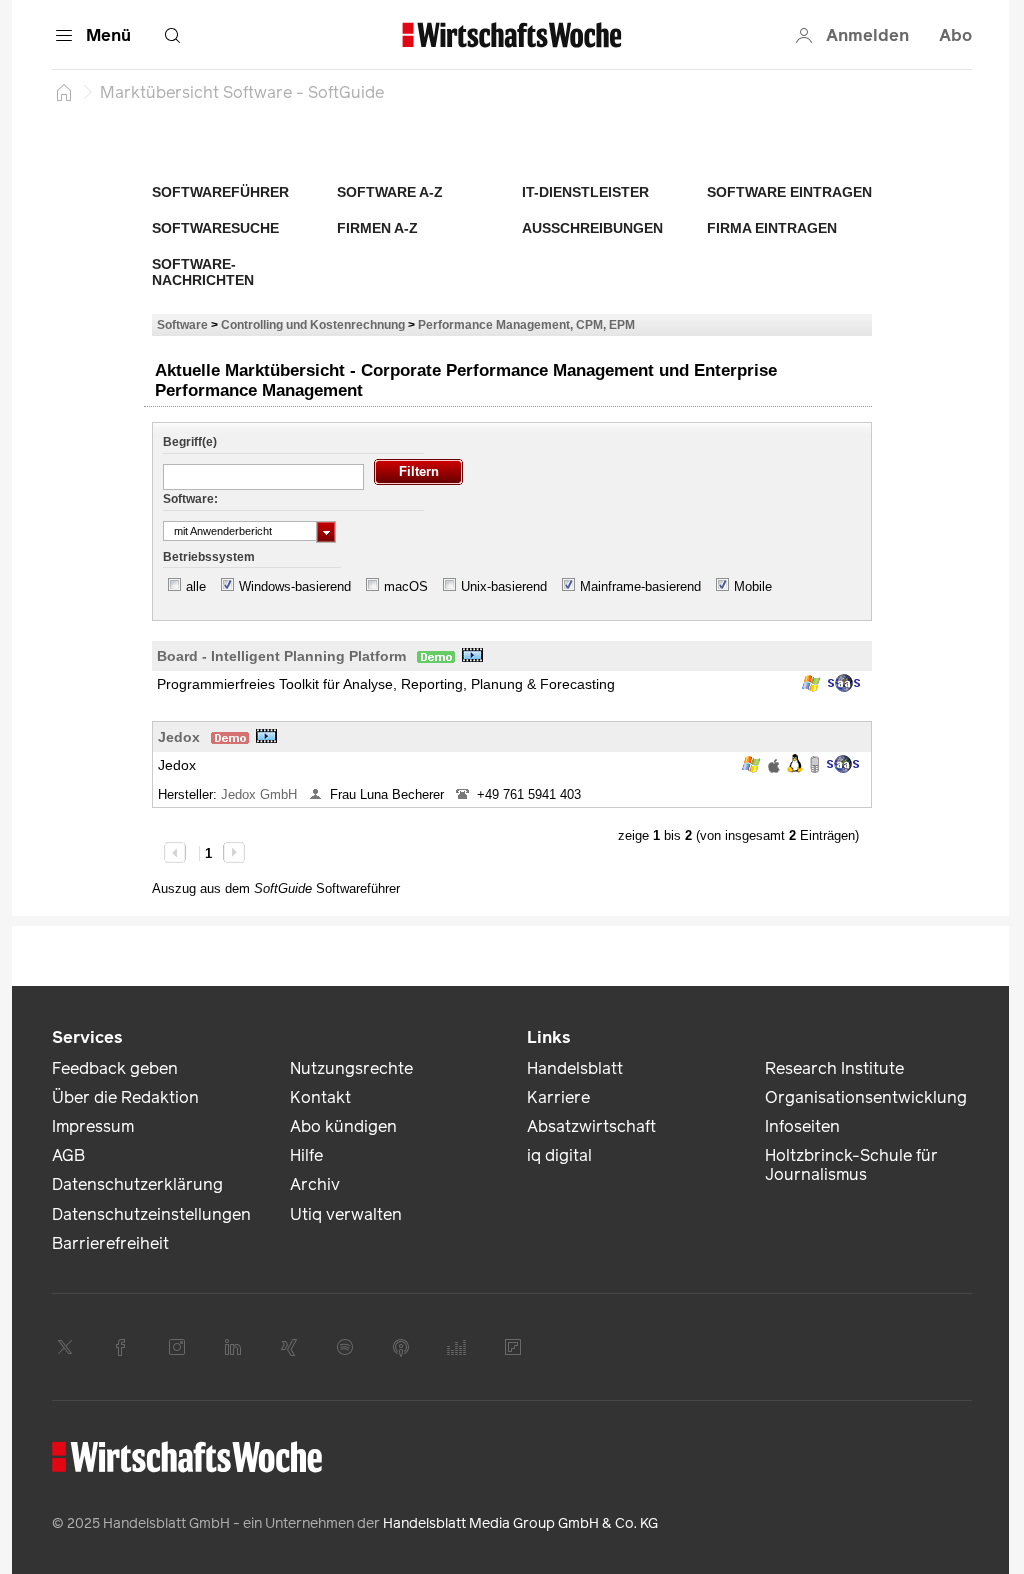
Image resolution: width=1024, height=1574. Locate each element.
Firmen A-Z (377, 228)
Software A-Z (390, 192)
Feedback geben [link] (115, 1068)
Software (182, 324)
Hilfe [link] (306, 1155)
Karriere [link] (558, 1097)
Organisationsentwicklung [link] (866, 1097)
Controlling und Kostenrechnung (313, 324)
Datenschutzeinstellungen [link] (151, 1214)
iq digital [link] (559, 1155)
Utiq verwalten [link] (346, 1214)
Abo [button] (955, 35)
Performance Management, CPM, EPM (526, 324)
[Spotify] (345, 1347)
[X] (65, 1347)
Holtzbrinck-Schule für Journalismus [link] (851, 1165)
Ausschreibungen (592, 228)
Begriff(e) (190, 442)
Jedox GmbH (261, 794)
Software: (190, 499)
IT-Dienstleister (585, 192)
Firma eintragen (772, 228)
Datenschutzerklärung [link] (137, 1184)
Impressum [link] (93, 1126)
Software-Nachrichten (203, 272)
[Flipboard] (513, 1347)
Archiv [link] (315, 1184)
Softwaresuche (215, 228)
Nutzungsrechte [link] (351, 1068)
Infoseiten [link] (802, 1126)
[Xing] (289, 1347)
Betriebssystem (209, 557)
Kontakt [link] (320, 1097)
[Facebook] (121, 1347)
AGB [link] (68, 1155)
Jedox (179, 737)
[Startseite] (64, 92)
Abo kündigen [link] (343, 1126)
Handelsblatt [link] (575, 1068)
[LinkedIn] (233, 1347)
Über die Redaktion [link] (125, 1097)
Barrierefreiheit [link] (110, 1243)
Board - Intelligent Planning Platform (281, 656)
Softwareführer (220, 192)
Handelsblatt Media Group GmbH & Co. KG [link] (520, 1523)
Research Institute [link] (834, 1068)
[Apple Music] (401, 1347)
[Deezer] (457, 1347)
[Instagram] (177, 1347)
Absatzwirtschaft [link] (591, 1126)
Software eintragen (789, 192)
